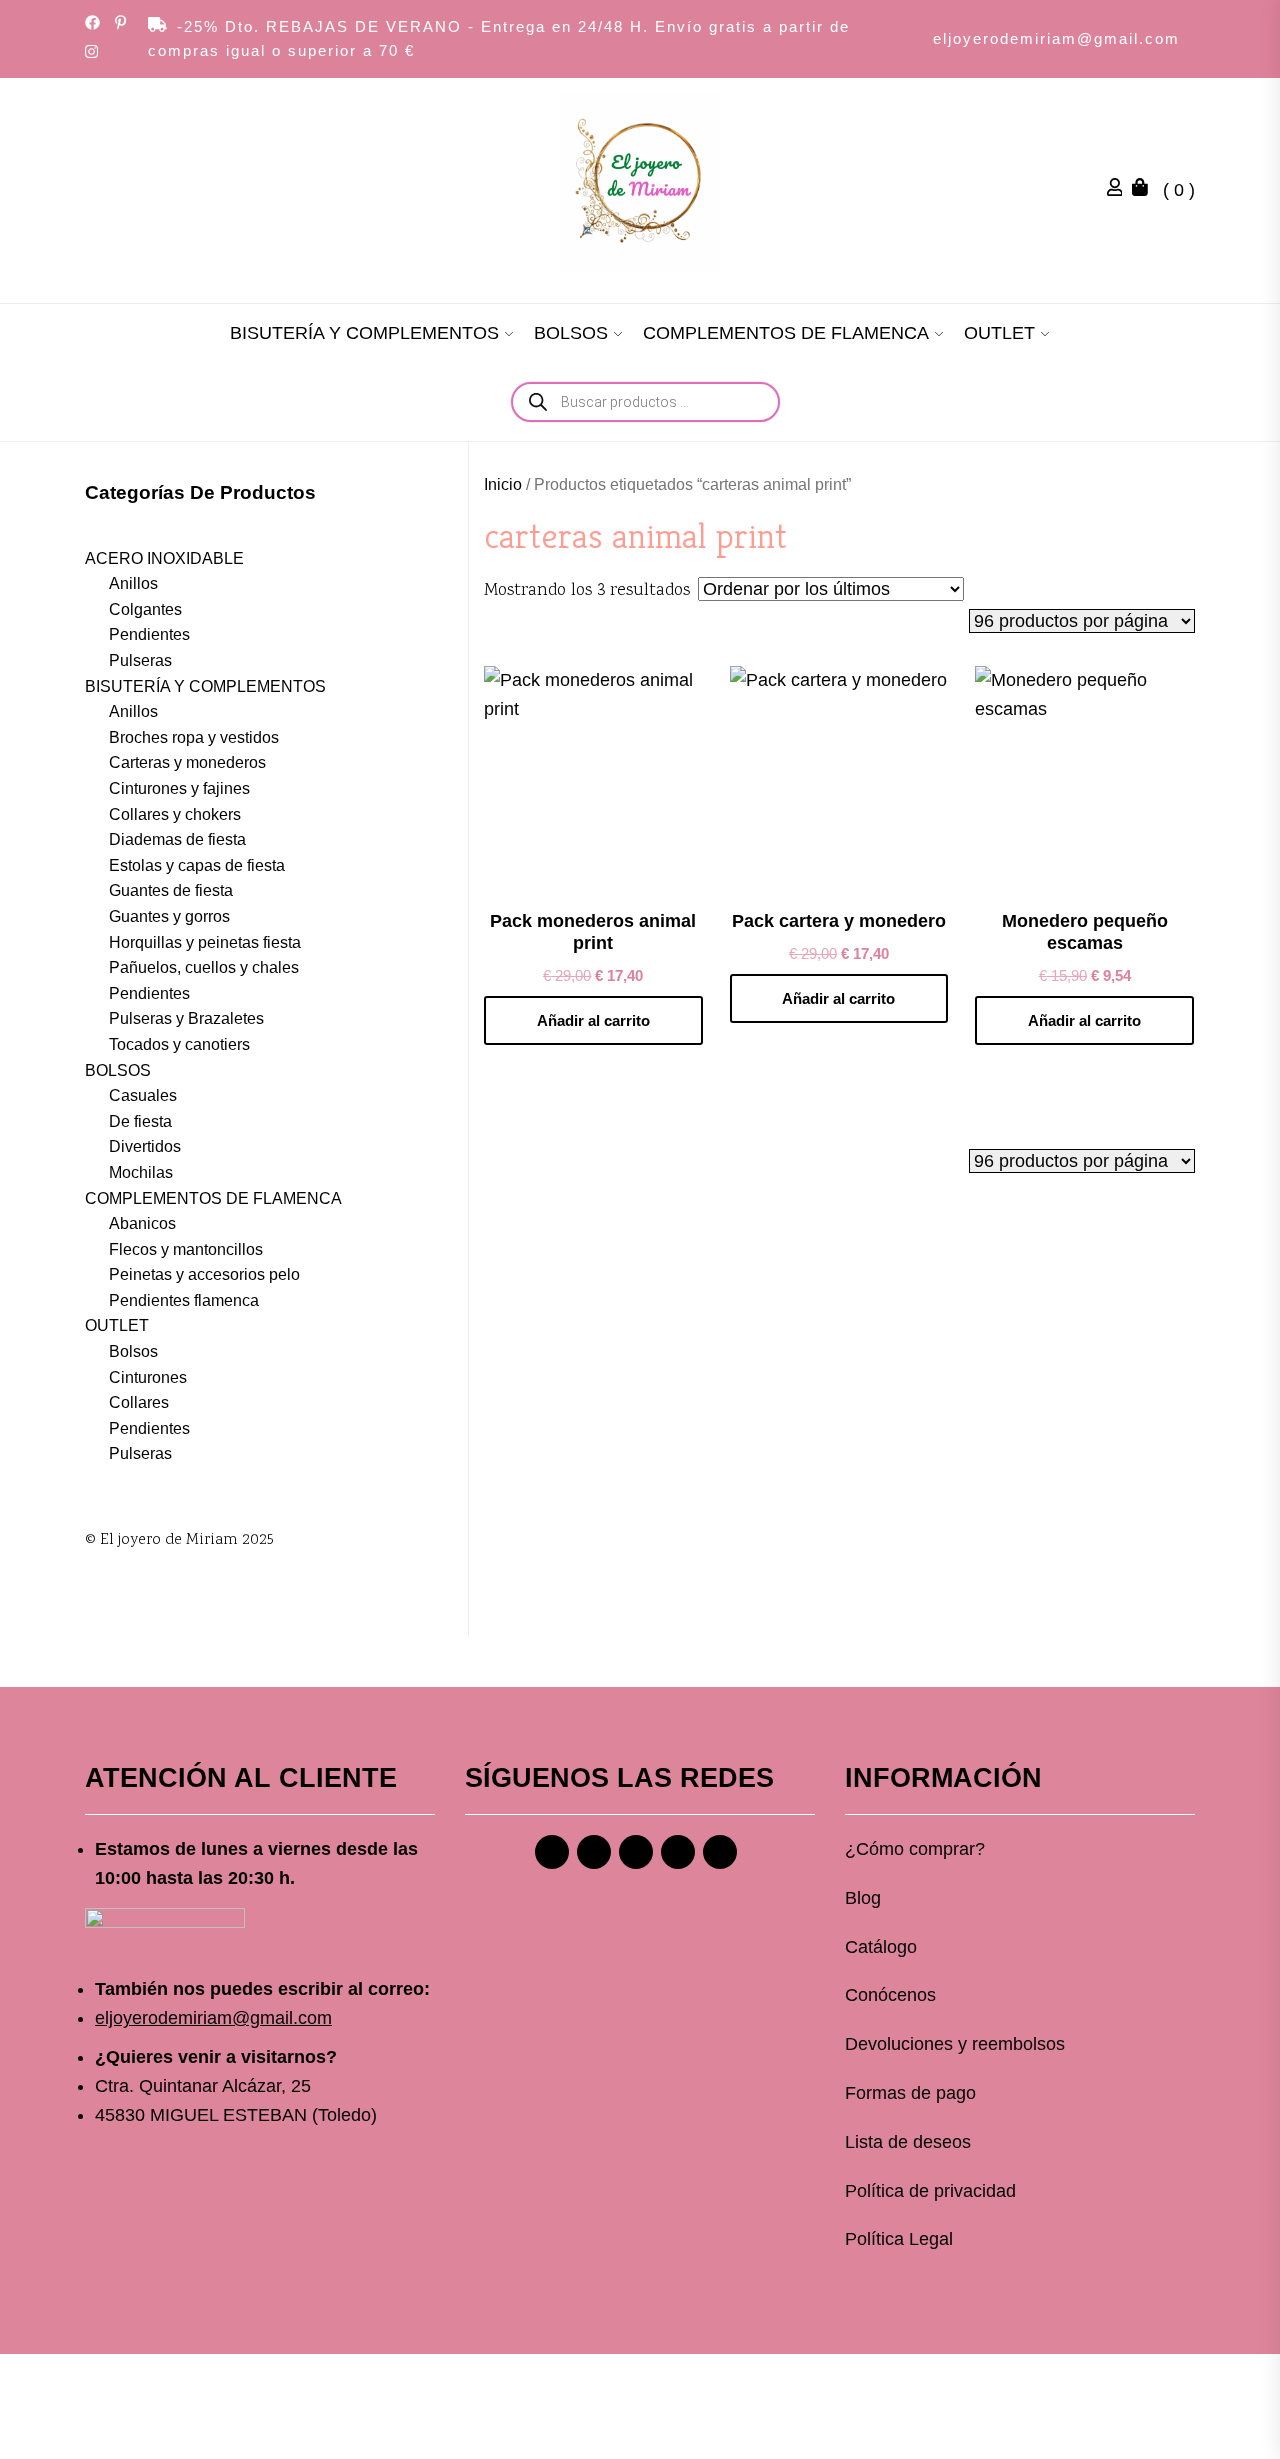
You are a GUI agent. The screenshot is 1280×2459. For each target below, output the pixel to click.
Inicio (503, 484)
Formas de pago (910, 2093)
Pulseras (140, 660)
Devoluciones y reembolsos (955, 2044)
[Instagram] (594, 1852)
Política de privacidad (930, 2191)
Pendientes (149, 634)
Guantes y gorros (169, 916)
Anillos (133, 583)
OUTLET (999, 333)
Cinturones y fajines (179, 788)
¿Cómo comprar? (915, 1849)
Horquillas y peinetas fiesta (205, 942)
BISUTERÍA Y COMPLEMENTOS (364, 333)
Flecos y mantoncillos (186, 1249)
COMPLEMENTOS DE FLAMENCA (786, 333)
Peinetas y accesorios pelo (204, 1274)
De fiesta (140, 1121)
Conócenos (890, 1995)
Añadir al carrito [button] (593, 1020)
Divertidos (145, 1146)
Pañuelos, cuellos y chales (204, 967)
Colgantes (145, 609)
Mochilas (141, 1172)
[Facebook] (552, 1852)
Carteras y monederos (187, 762)
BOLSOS (571, 333)
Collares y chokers (175, 814)
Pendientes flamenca (184, 1300)
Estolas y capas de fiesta (197, 865)
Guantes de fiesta (171, 890)
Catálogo (881, 1947)
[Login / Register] (1120, 190)
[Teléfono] (678, 1852)
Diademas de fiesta (177, 839)
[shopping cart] (1145, 190)
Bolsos (133, 1351)
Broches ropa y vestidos (194, 737)
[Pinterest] (636, 1852)
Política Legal (899, 2239)
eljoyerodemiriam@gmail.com (1056, 38)
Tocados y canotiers (179, 1044)
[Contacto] (720, 1852)
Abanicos (142, 1223)
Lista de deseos (908, 2142)
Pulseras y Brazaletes (186, 1018)
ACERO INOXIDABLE (164, 558)
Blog (863, 1898)
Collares (139, 1402)
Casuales (143, 1095)
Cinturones (148, 1377)
